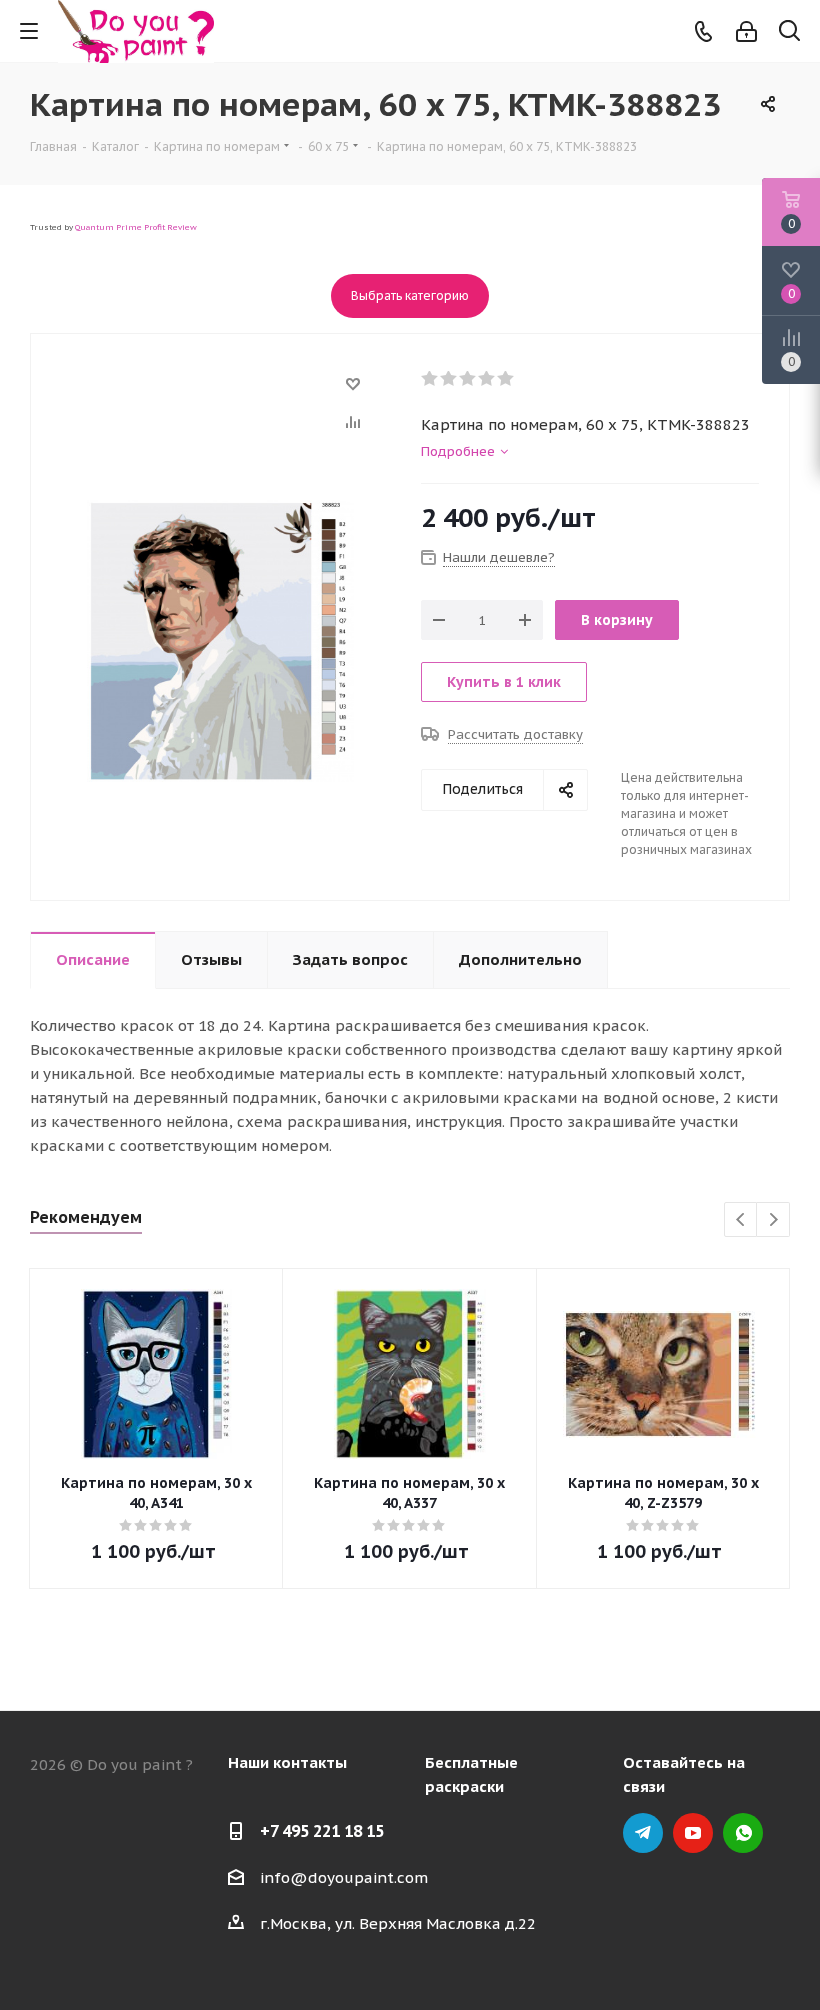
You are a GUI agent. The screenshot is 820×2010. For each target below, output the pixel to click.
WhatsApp (743, 1833)
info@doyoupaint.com (344, 1877)
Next (773, 1220)
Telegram (643, 1833)
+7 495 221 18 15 (322, 1831)
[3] (468, 379)
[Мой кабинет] (746, 31)
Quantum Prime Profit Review (136, 227)
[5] (506, 379)
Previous (741, 1220)
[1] (430, 379)
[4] (487, 379)
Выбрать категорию (410, 295)
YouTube (693, 1833)
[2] (449, 379)
